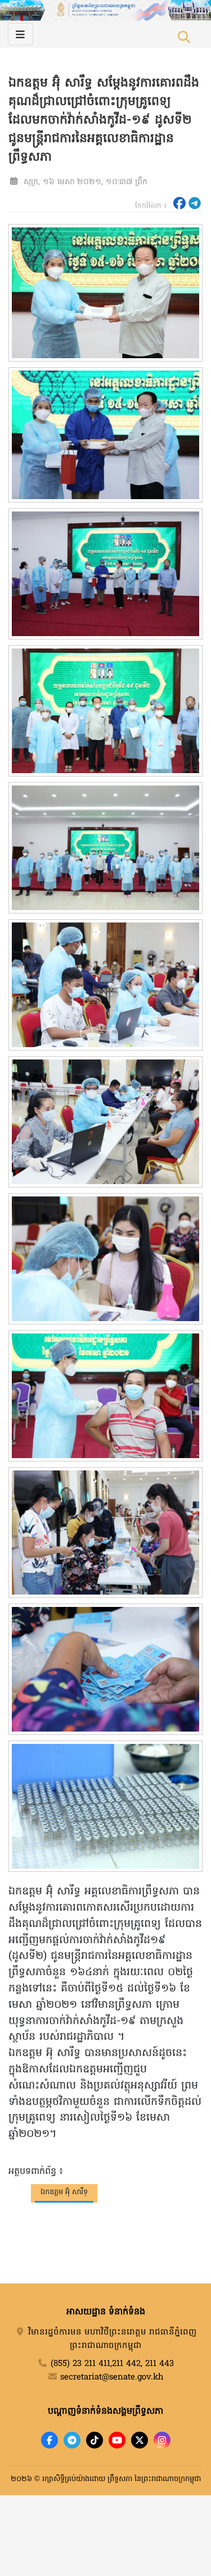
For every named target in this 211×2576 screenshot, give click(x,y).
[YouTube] (117, 2440)
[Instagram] (162, 2440)
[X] (140, 2440)
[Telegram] (72, 2440)
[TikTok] (95, 2440)
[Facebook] (50, 2440)
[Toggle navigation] (21, 34)
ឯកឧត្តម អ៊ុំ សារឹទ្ (64, 2192)
